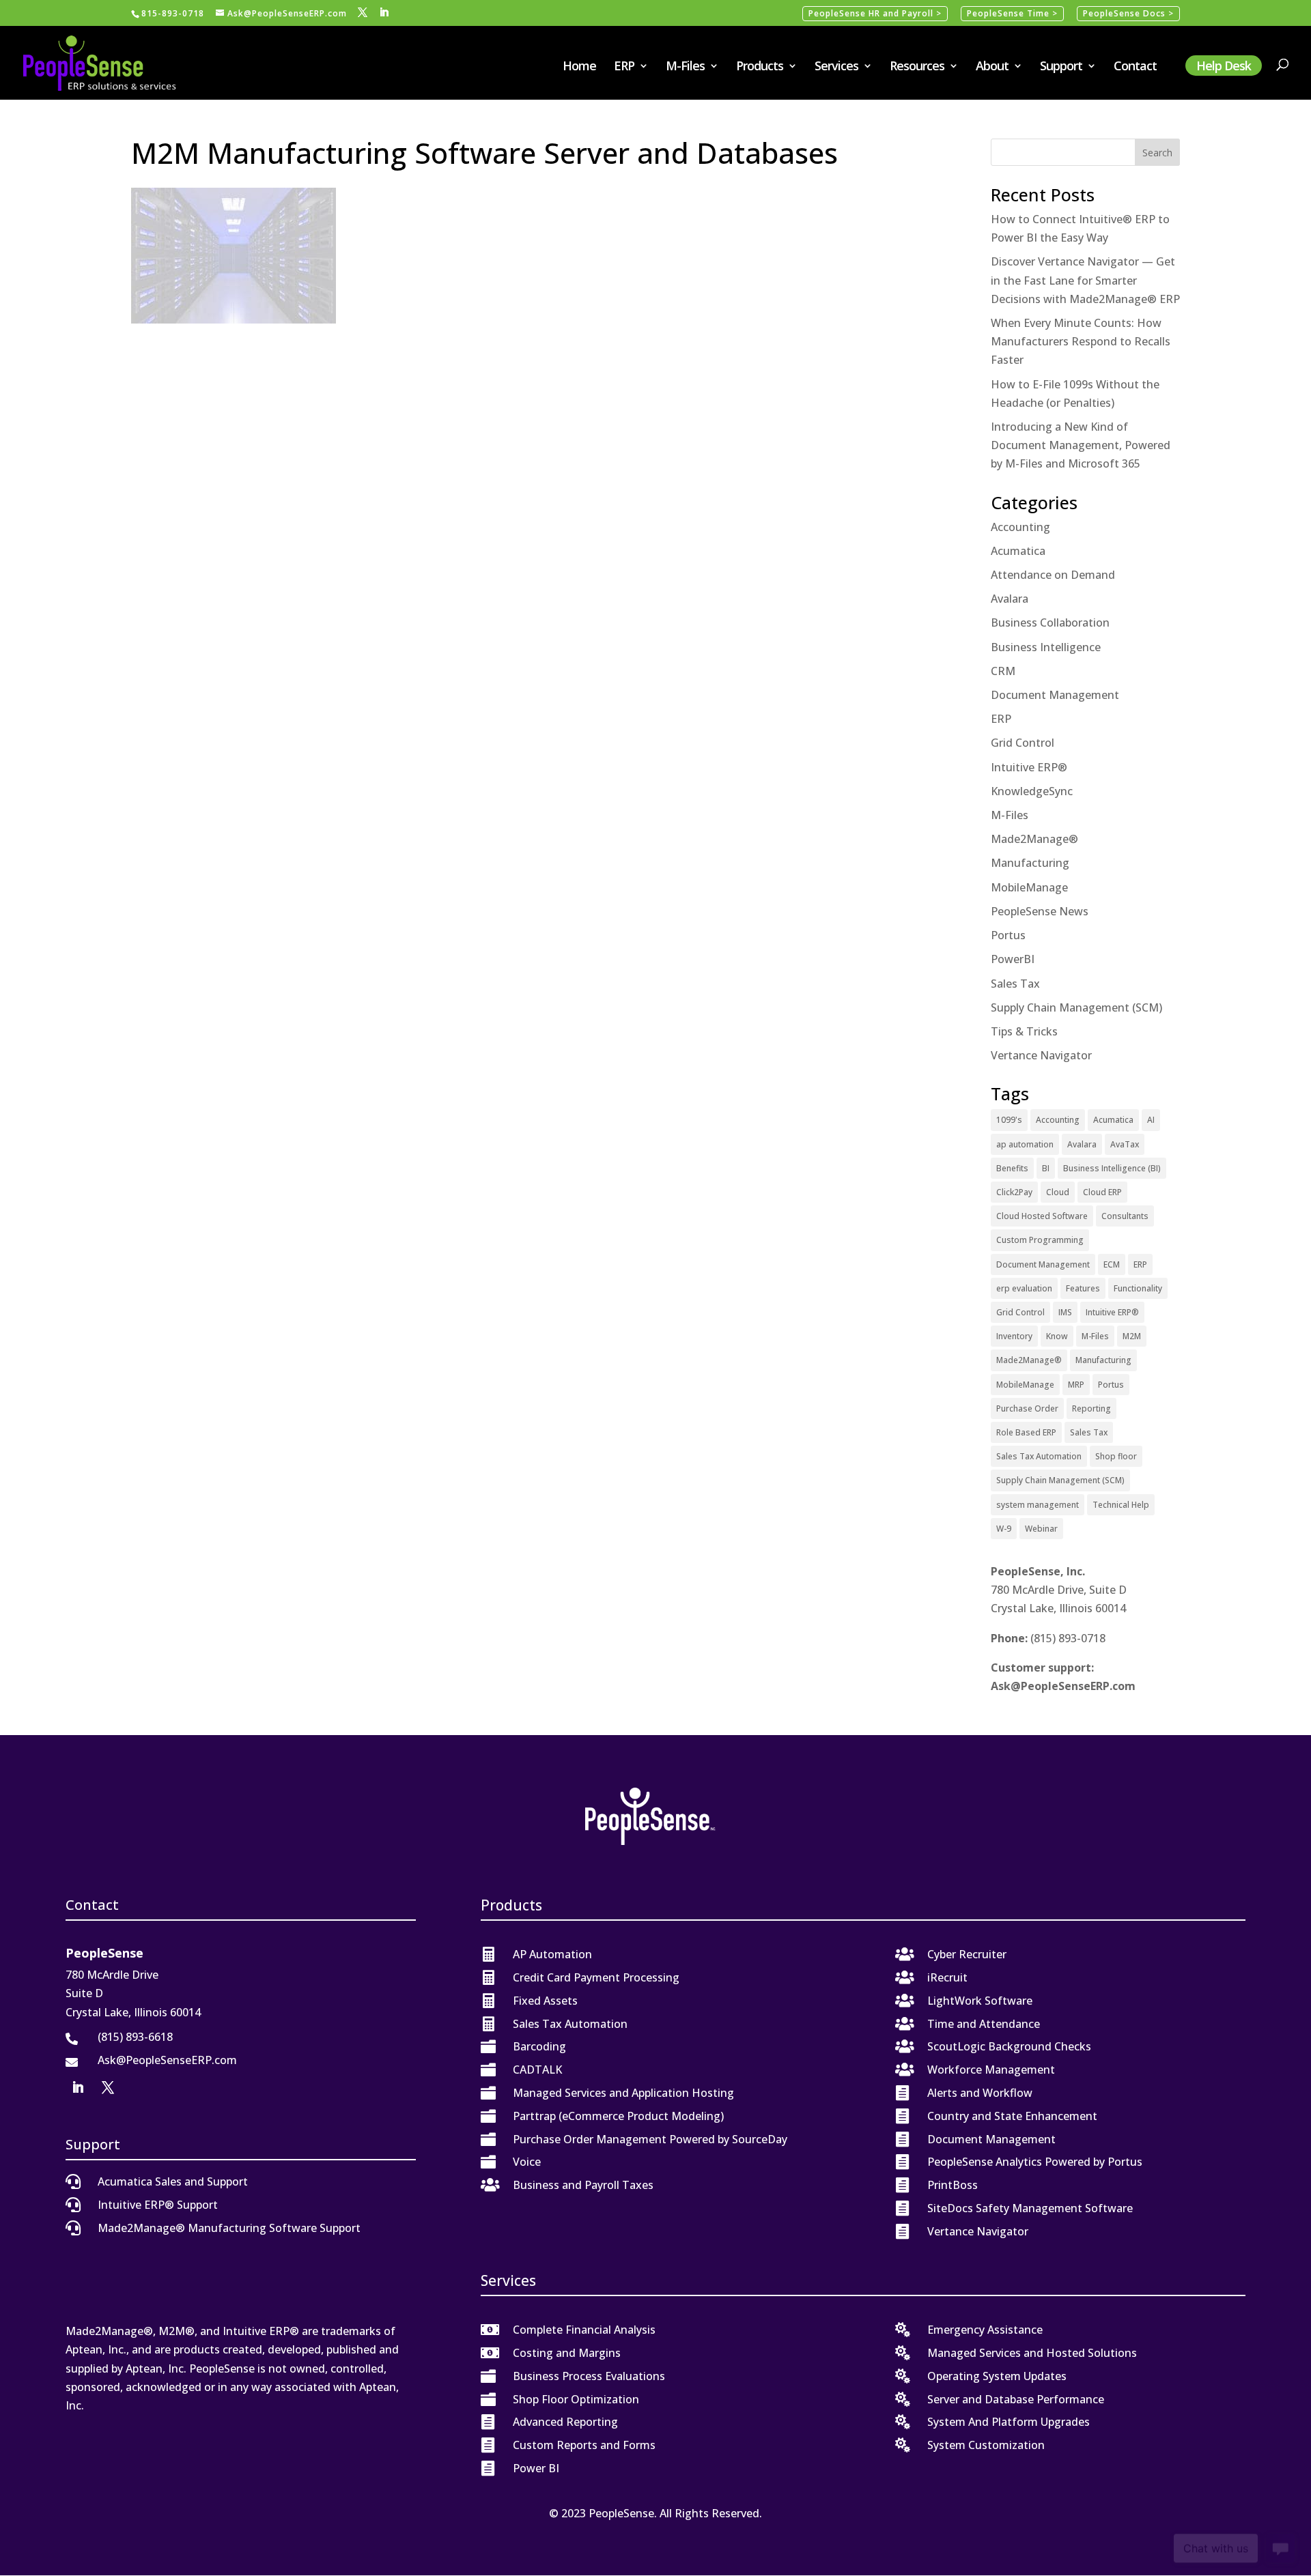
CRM (1003, 671)
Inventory (1014, 1336)
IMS (1065, 1312)
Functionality (1138, 1288)
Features (1083, 1288)
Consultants (1125, 1216)
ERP (624, 67)
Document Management (1055, 695)
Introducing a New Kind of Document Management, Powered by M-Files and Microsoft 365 (1081, 445)
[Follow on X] (108, 2087)
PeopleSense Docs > (1128, 13)
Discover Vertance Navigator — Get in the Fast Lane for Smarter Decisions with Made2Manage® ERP (1085, 280)
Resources (917, 67)
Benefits (1012, 1168)
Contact (1135, 67)
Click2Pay (1014, 1192)
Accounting (1020, 527)
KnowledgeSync (1032, 791)
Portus (1008, 935)
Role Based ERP (1026, 1432)
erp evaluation (1024, 1288)
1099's (1009, 1120)
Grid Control (1023, 743)
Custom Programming (1040, 1240)
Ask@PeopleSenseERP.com (1063, 1686)
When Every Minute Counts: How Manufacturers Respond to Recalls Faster (1081, 341)
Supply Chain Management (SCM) (1076, 1007)
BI (1046, 1168)
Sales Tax (1015, 984)
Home (579, 67)
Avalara (1010, 599)
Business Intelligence (1046, 647)
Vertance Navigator (1041, 1055)
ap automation (1025, 1144)
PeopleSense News (1040, 911)
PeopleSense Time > (1012, 13)
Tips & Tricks (1024, 1031)
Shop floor (1116, 1456)
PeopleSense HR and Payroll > (875, 13)
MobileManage (1029, 887)
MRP (1076, 1385)
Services (836, 67)
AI (1151, 1120)
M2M (1132, 1336)
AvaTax (1125, 1144)
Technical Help (1121, 1505)
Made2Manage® (1034, 839)
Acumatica (1018, 551)
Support (1061, 67)
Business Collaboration (1050, 622)
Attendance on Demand (1053, 575)
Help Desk (1224, 66)
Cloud (1058, 1192)
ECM (1112, 1264)
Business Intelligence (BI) (1112, 1168)
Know (1057, 1336)
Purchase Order (1027, 1408)
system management (1038, 1505)
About (992, 67)
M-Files (685, 67)
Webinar (1041, 1529)
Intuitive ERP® (1029, 767)
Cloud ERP (1102, 1192)
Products (760, 67)
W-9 (1004, 1529)
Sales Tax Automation (1039, 1456)
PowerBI (1013, 959)
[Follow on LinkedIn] (78, 2087)
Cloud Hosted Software (1042, 1216)
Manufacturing (1030, 863)
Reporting (1091, 1408)
